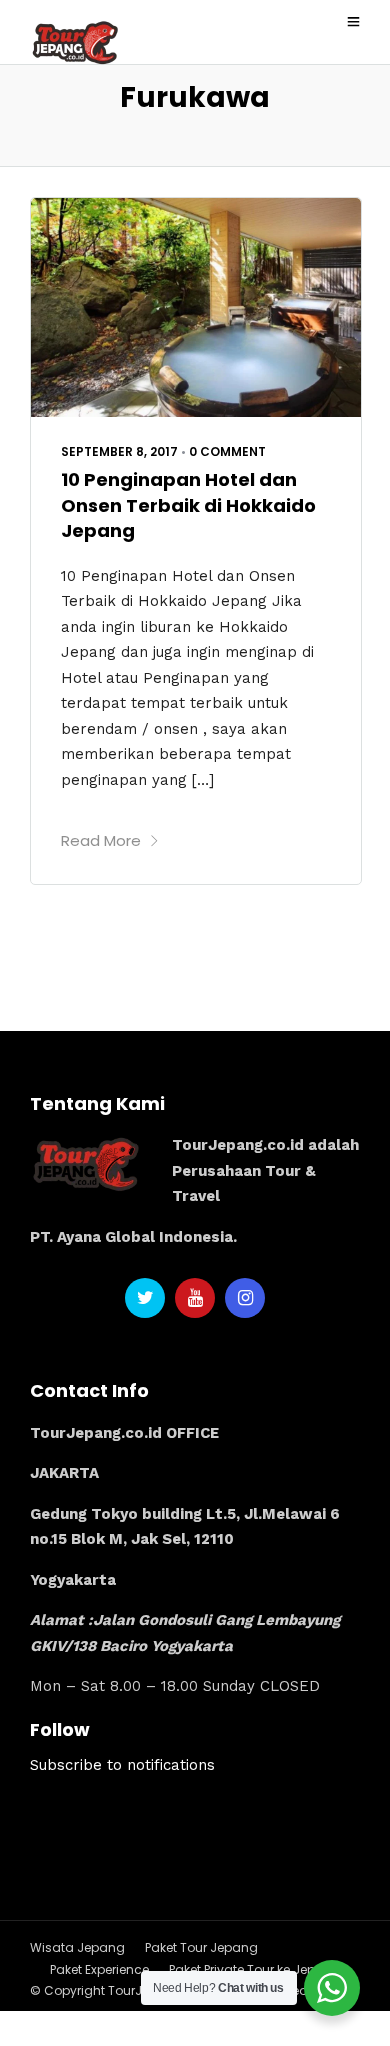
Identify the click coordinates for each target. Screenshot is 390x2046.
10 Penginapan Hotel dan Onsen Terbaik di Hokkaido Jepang (188, 504)
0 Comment (227, 451)
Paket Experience (99, 1969)
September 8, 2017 (119, 451)
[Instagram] (245, 1298)
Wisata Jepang (77, 1947)
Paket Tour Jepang (201, 1947)
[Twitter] (145, 1298)
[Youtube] (195, 1298)
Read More (101, 840)
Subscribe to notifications (122, 1765)
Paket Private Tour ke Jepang (255, 1969)
